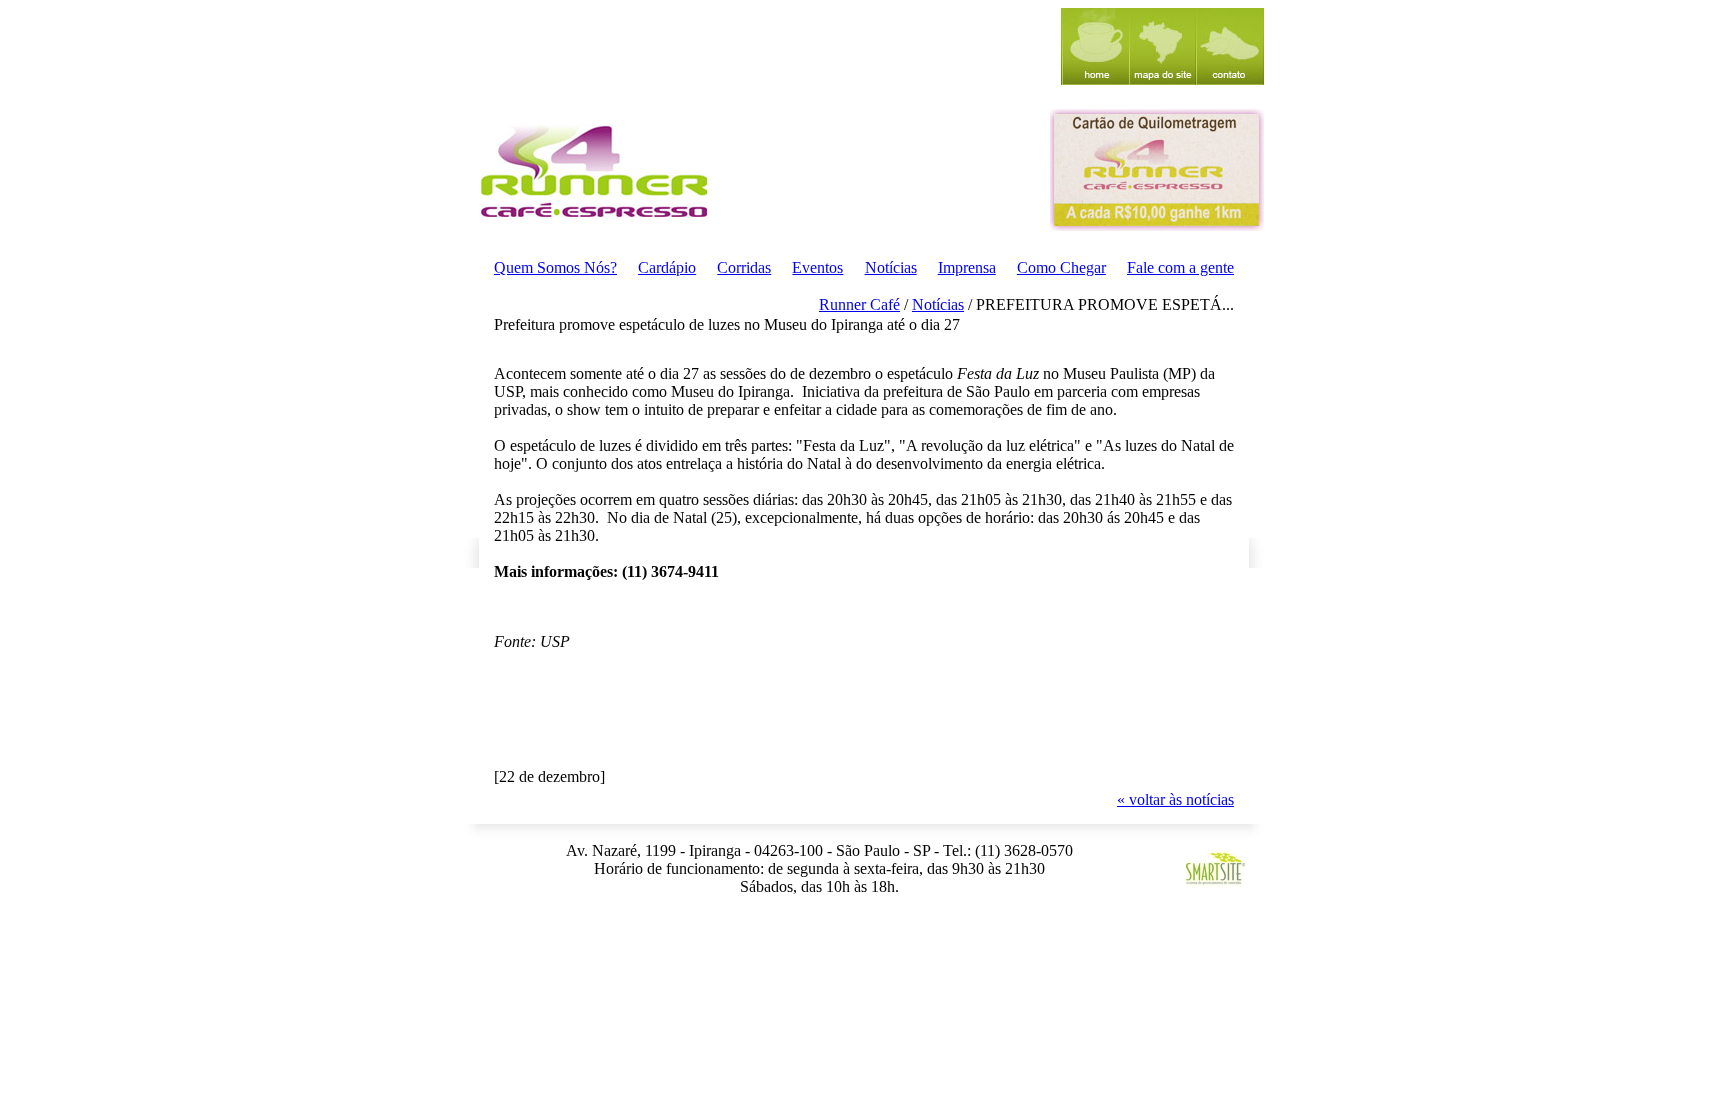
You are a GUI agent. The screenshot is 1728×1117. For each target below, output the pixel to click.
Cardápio (667, 267)
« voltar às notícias (1175, 799)
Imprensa (967, 267)
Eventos (817, 267)
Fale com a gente (1180, 267)
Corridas (744, 267)
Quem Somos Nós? (555, 267)
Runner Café (859, 304)
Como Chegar (1061, 267)
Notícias (891, 267)
